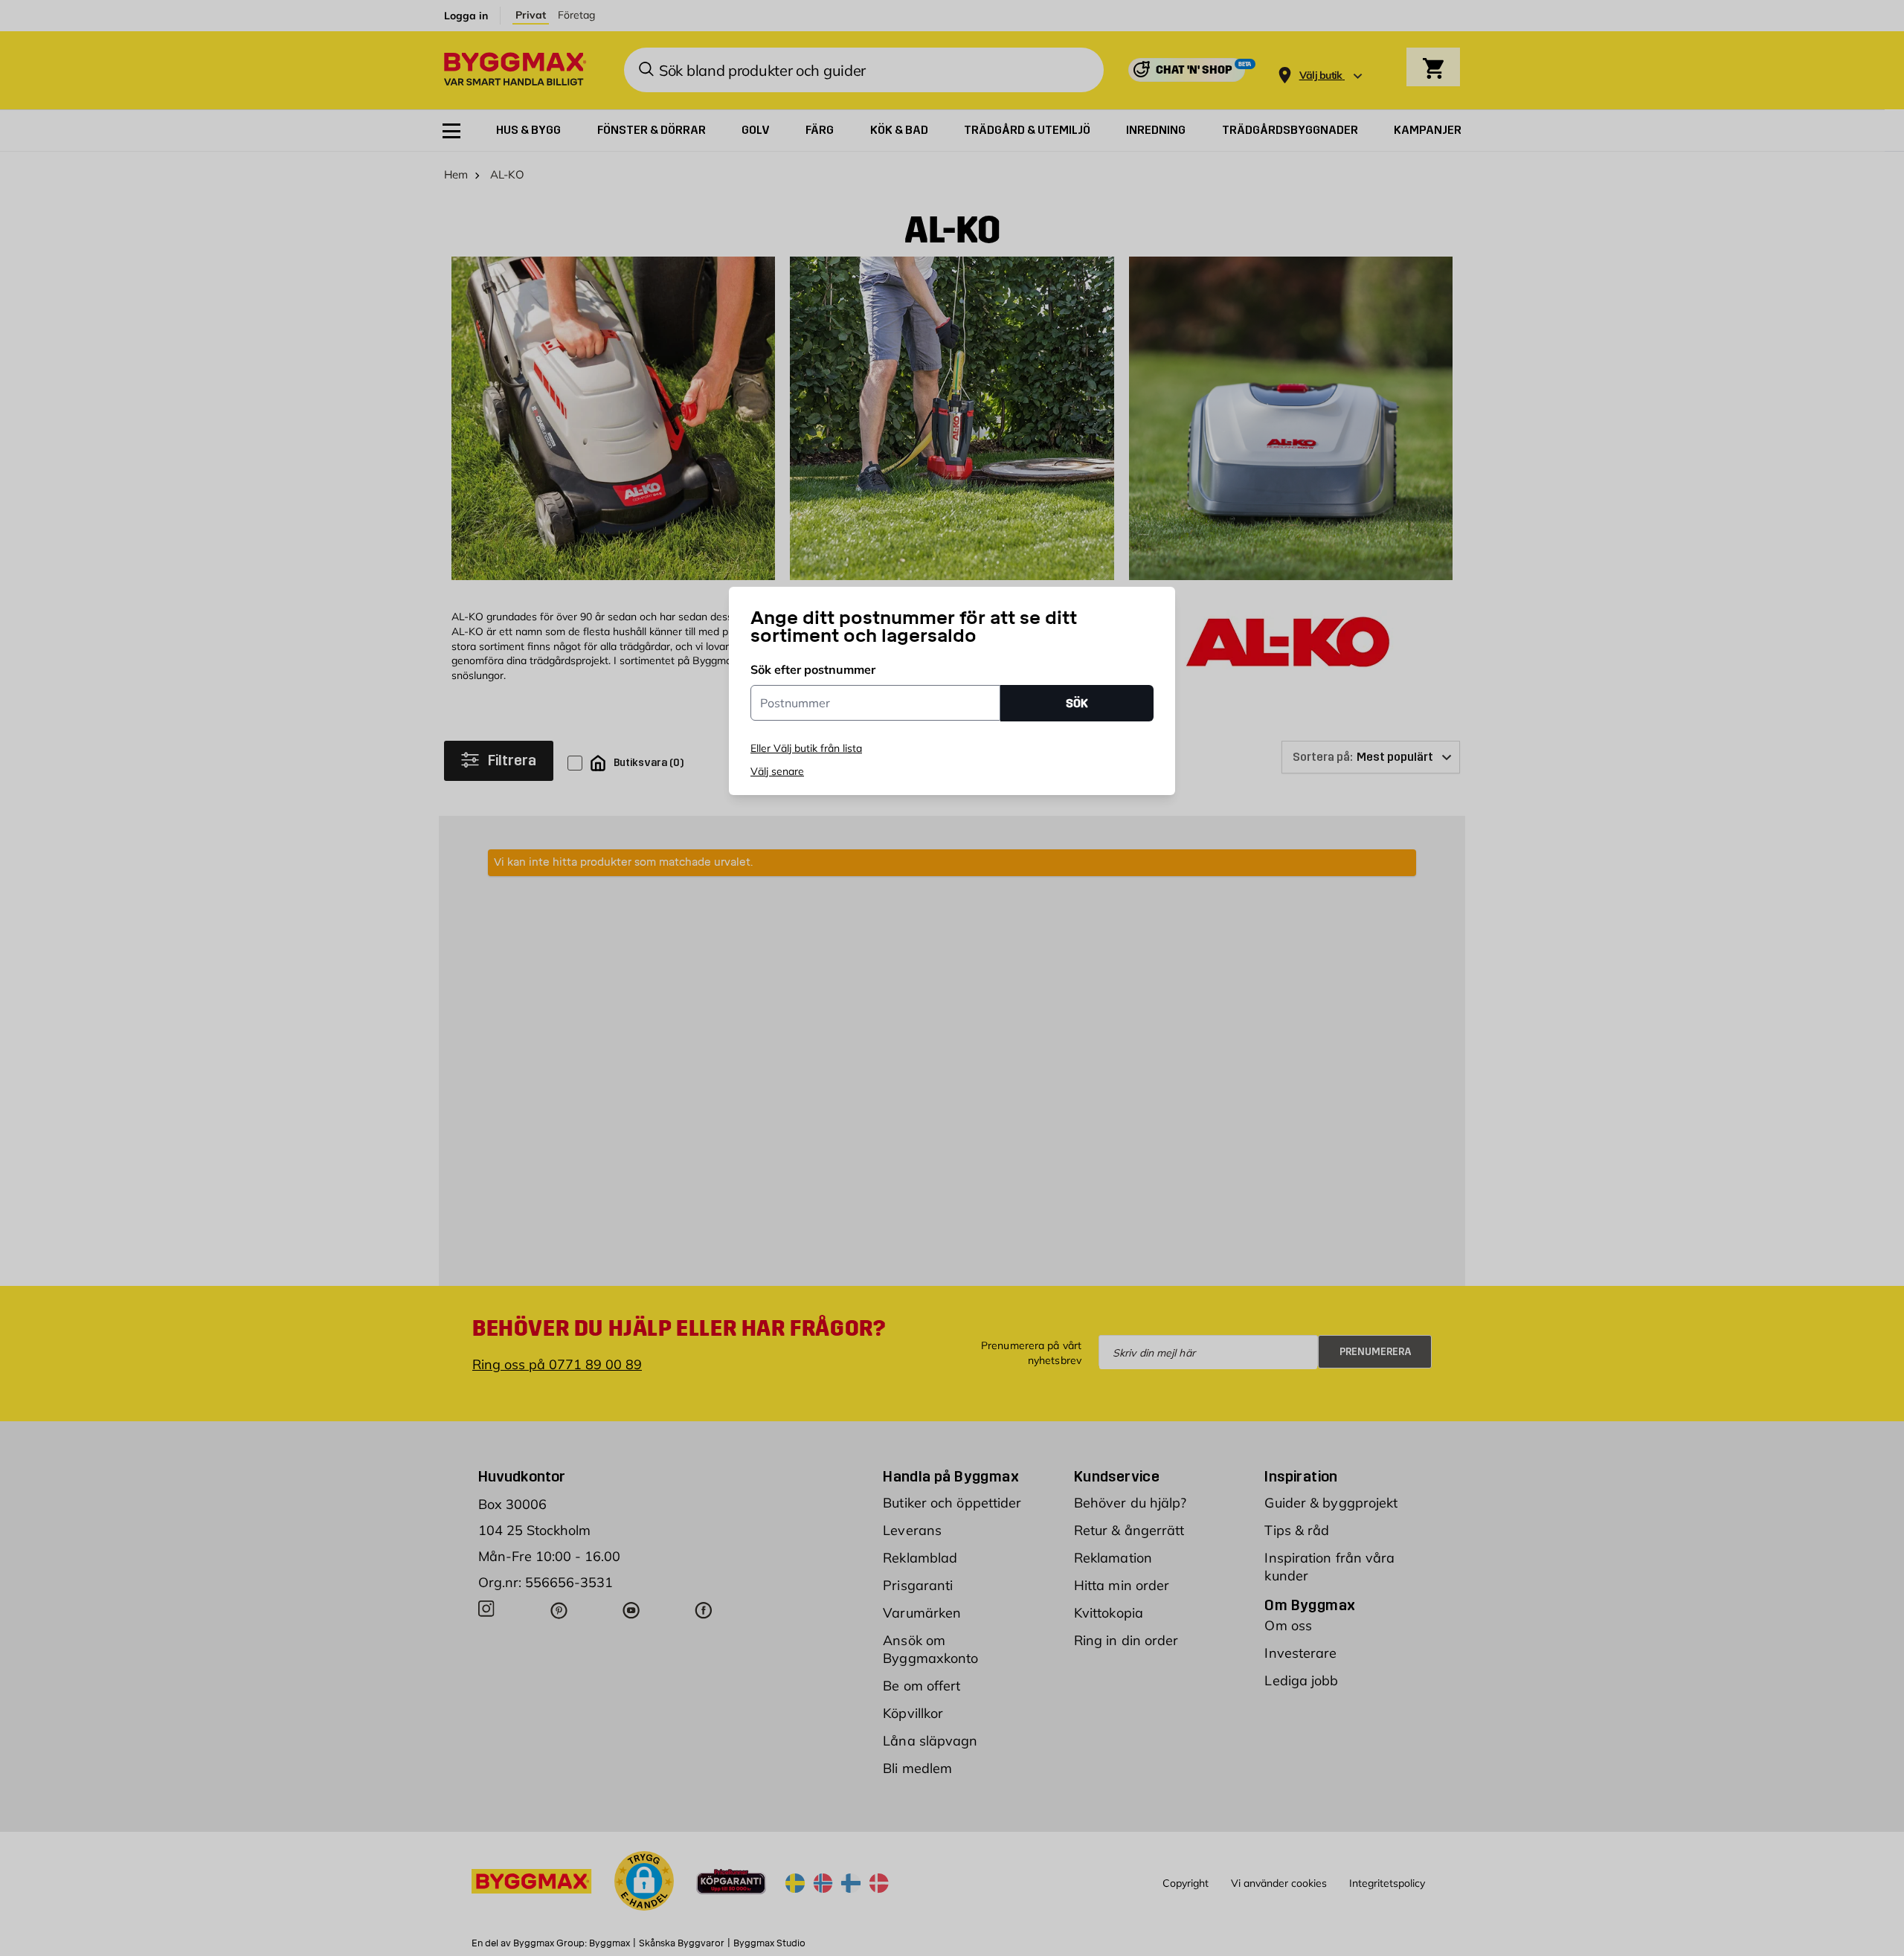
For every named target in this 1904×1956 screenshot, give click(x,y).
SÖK (1077, 703)
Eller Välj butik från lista (806, 748)
